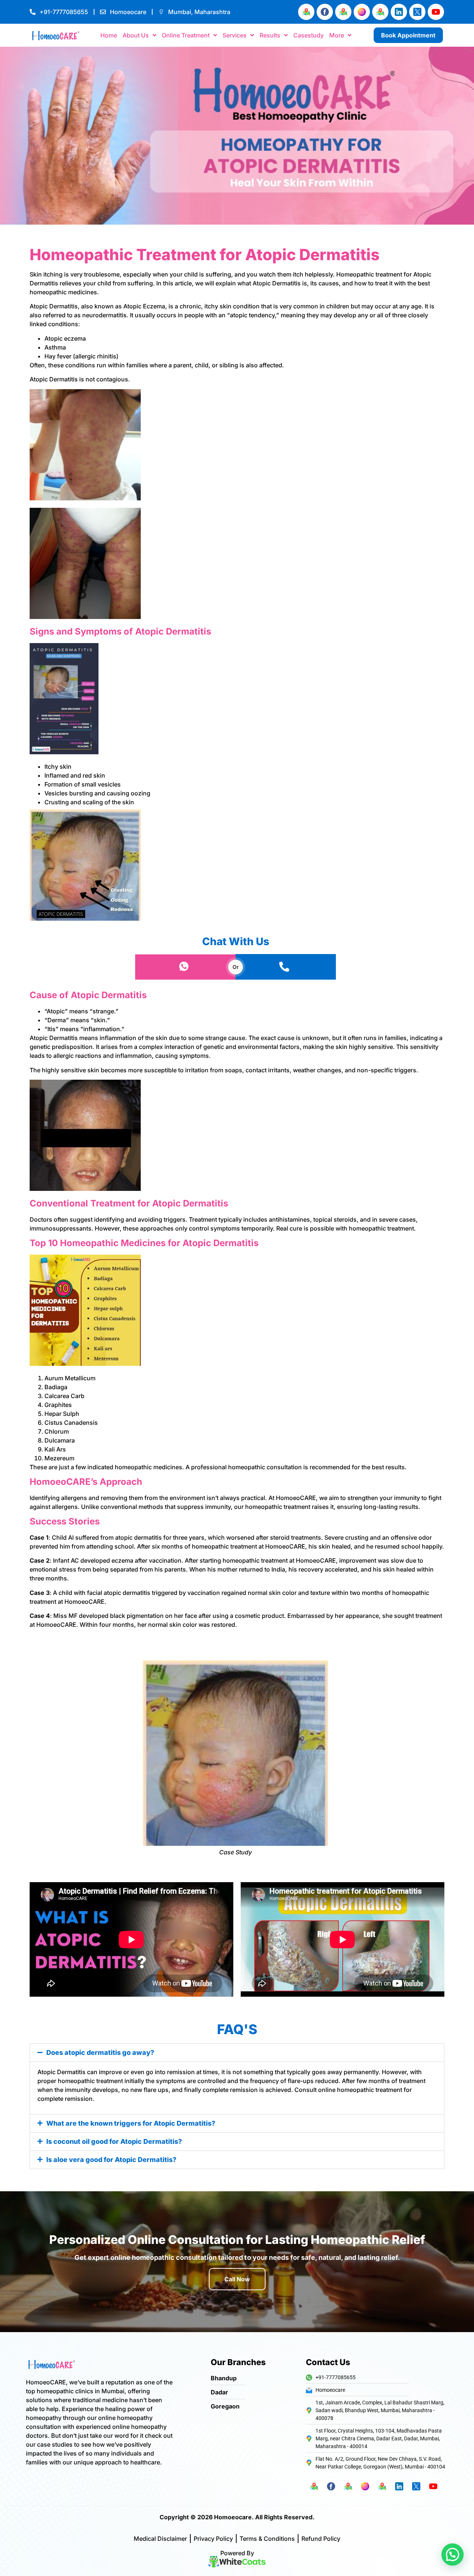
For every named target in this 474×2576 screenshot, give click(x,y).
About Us (136, 35)
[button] (237, 2053)
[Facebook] (325, 12)
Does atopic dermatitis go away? (100, 2052)
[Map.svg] (306, 12)
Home (109, 35)
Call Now (237, 2279)
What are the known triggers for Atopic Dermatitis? (131, 2123)
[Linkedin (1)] (399, 12)
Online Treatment (186, 35)
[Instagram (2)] (362, 12)
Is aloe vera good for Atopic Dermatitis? (111, 2160)
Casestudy (308, 35)
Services (235, 35)
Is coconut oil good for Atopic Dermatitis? (114, 2141)
